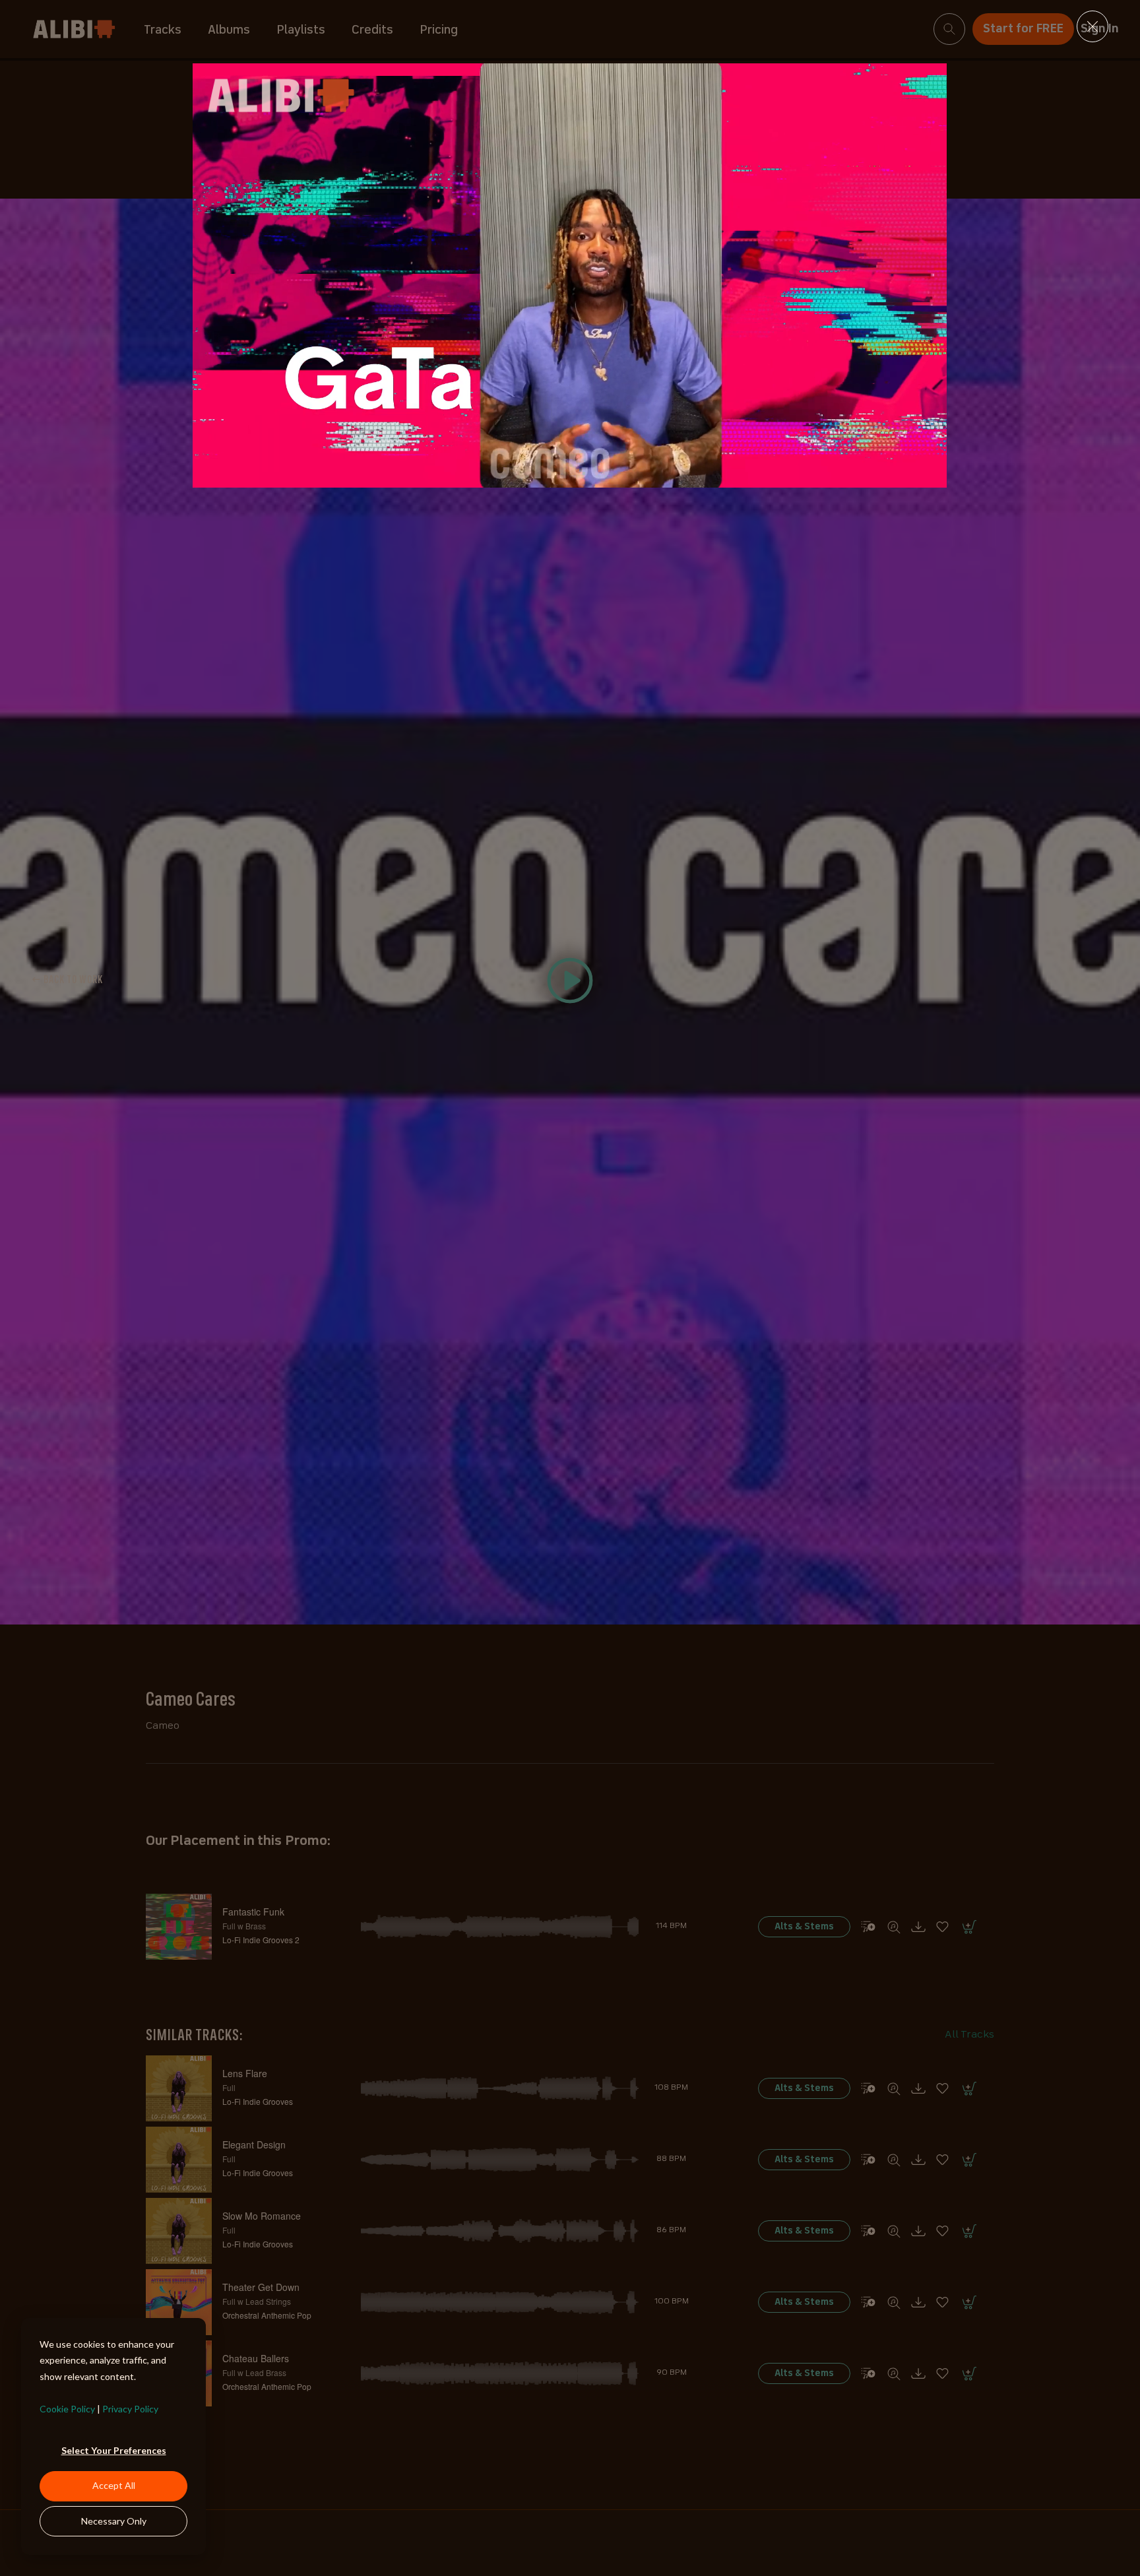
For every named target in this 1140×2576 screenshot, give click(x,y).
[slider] (555, 474)
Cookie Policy (67, 2409)
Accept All (114, 2485)
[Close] (1092, 26)
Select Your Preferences (114, 2450)
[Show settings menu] (900, 474)
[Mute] (869, 474)
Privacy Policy (130, 2409)
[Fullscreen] (932, 474)
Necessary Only (114, 2521)
